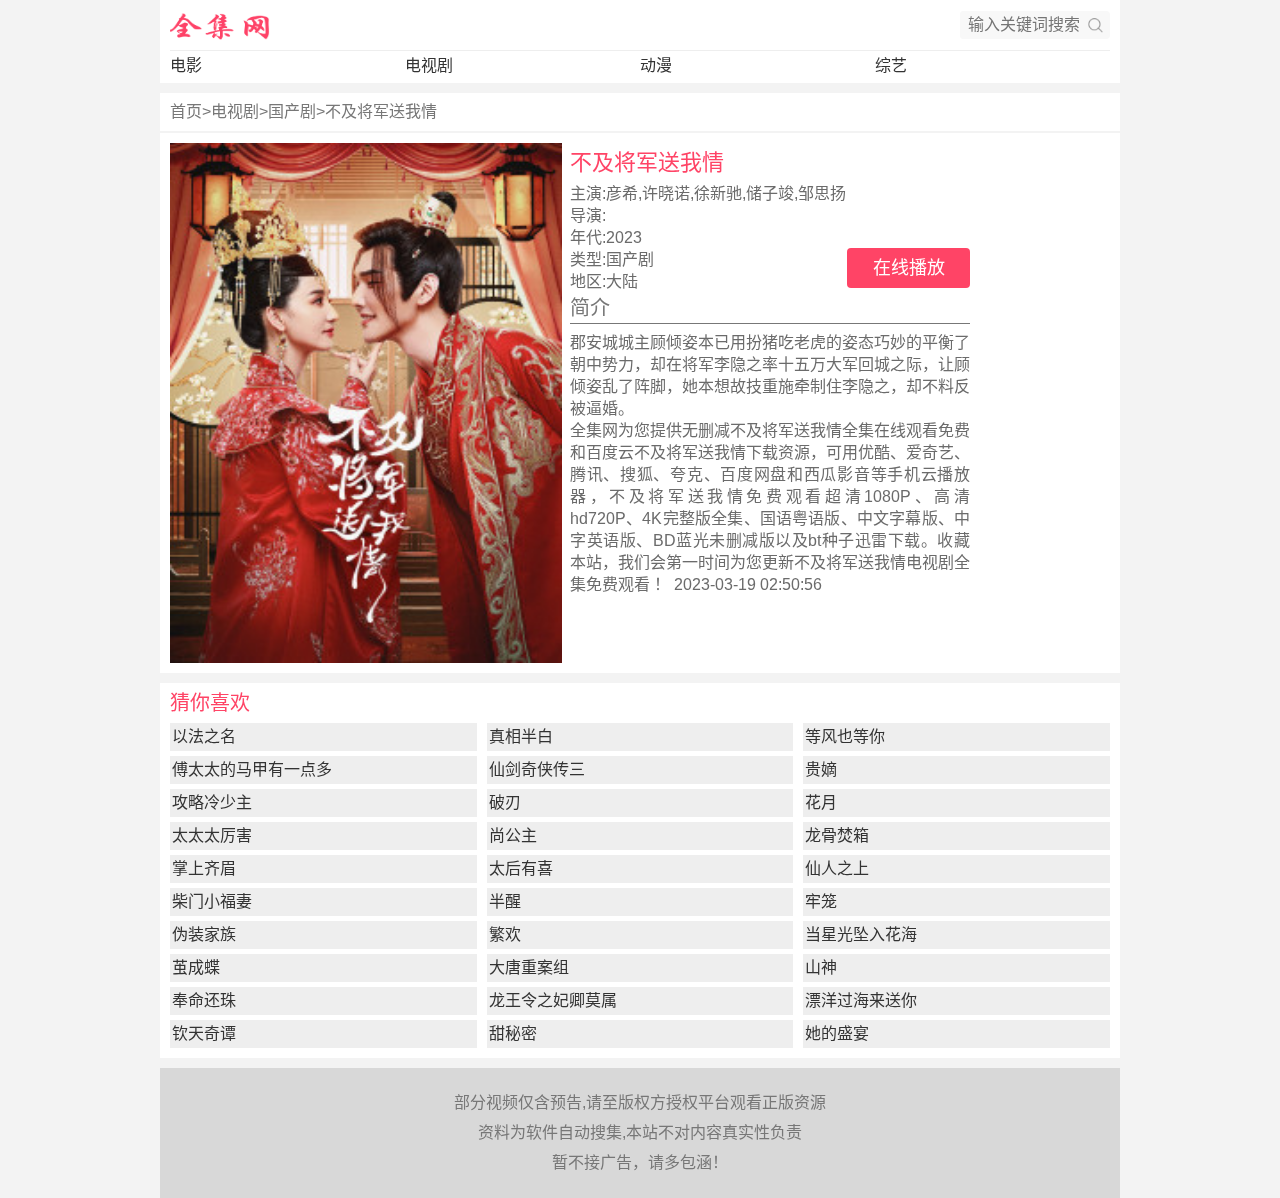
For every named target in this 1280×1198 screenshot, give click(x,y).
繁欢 (505, 934)
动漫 (656, 65)
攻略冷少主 (212, 802)
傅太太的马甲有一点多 (252, 769)
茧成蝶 (196, 967)
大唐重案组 (529, 967)
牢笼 (821, 901)
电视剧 (429, 65)
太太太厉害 (212, 835)
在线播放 (909, 268)
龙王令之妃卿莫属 (553, 1000)
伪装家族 (204, 934)
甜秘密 (513, 1033)
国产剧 (292, 111)
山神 (821, 967)
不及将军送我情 (381, 111)
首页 (186, 111)
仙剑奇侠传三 (537, 769)
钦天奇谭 (204, 1033)
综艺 (891, 65)
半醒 (505, 901)
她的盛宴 (837, 1033)
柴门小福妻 (212, 901)
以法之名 (204, 736)
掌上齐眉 (204, 868)
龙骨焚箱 (837, 835)
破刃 (505, 802)
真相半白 (521, 736)
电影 (186, 65)
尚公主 (513, 835)
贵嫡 (821, 769)
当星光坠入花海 (861, 934)
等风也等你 (845, 736)
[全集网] (220, 25)
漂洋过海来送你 (861, 1000)
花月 (821, 802)
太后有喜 (521, 868)
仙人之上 (837, 868)
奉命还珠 (204, 1000)
